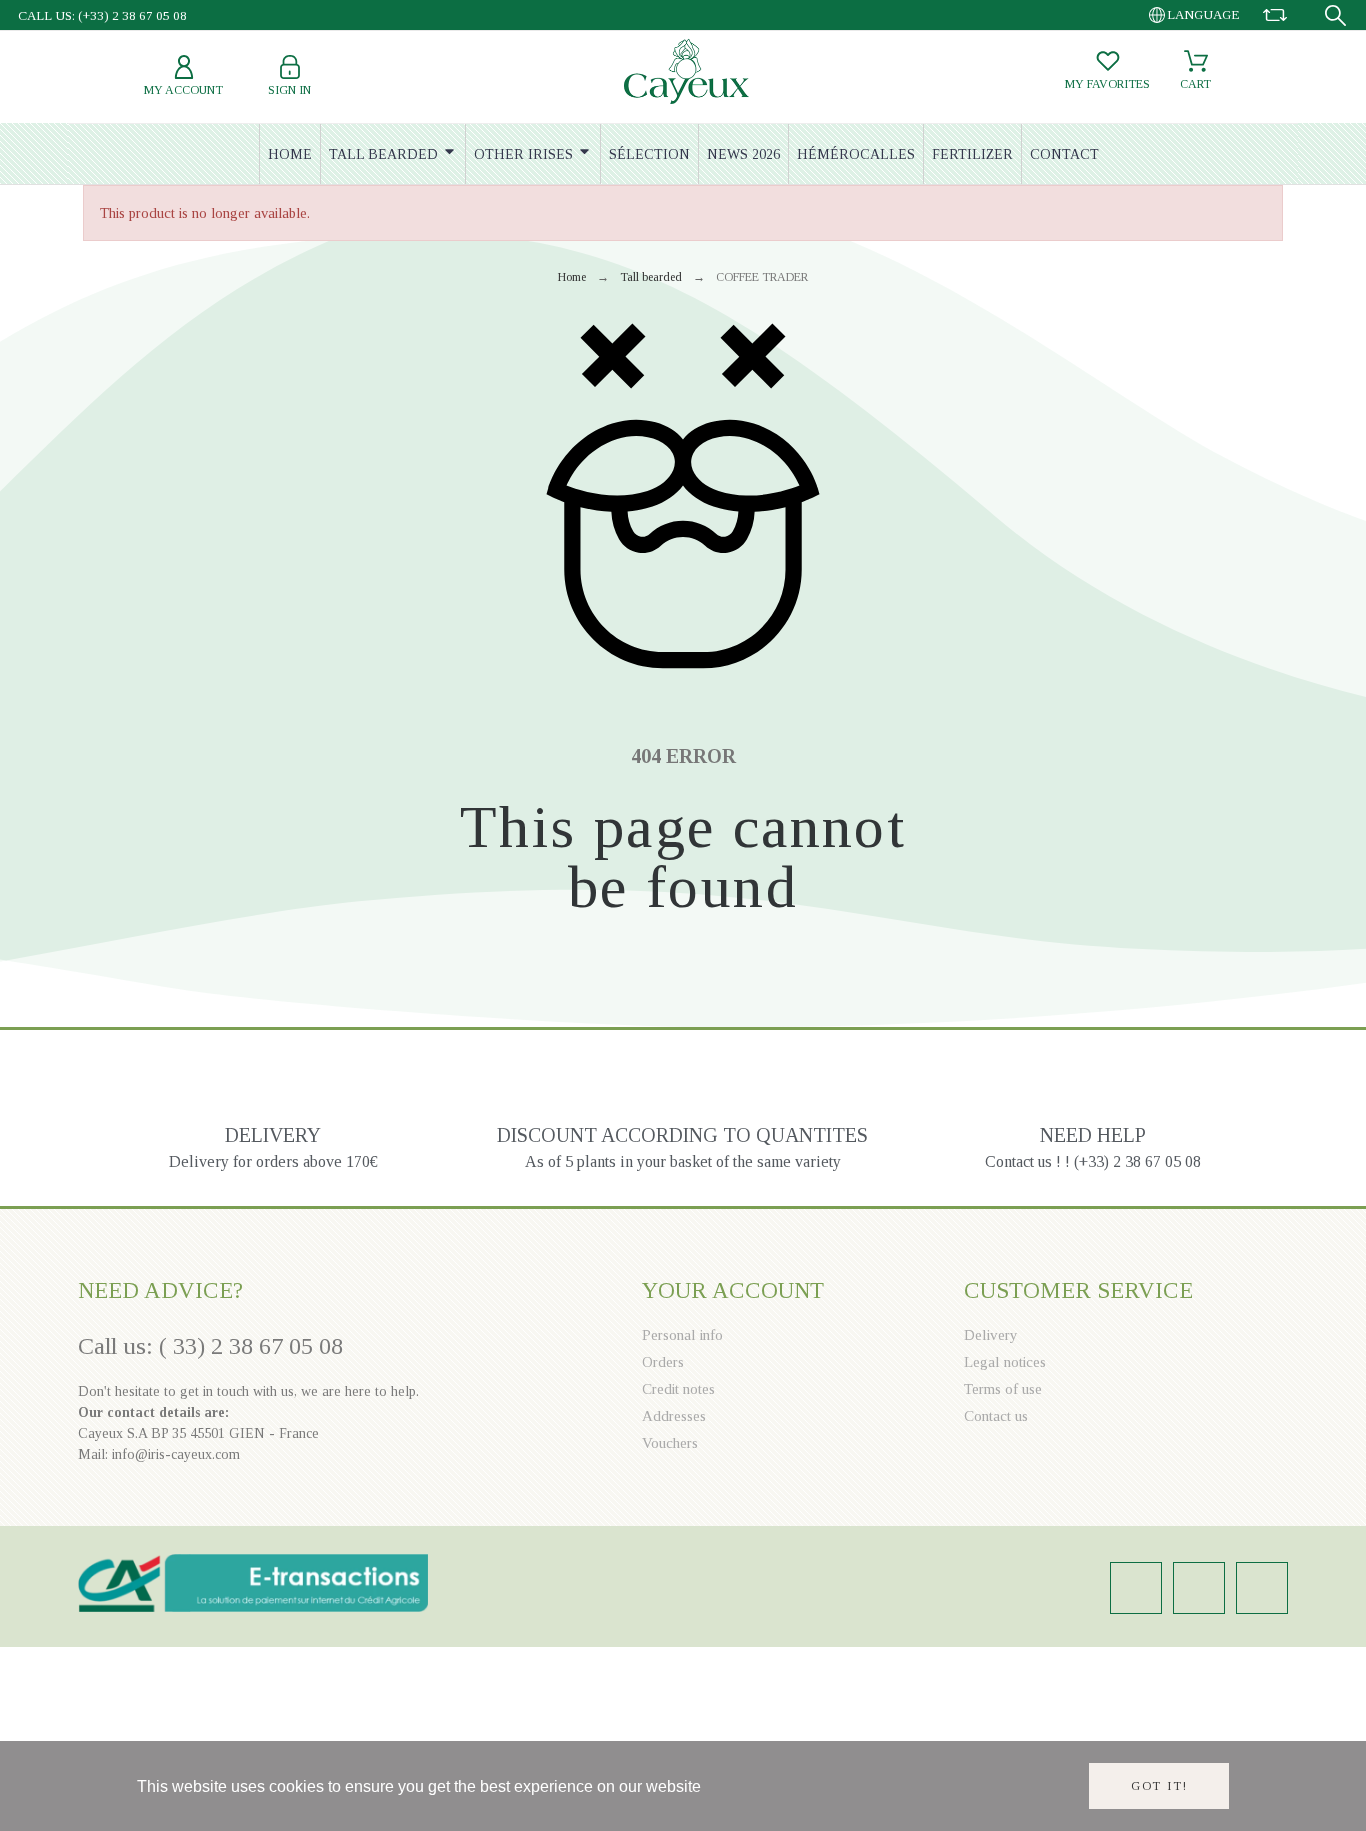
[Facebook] (1199, 1588)
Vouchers (670, 1443)
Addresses (674, 1416)
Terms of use (1003, 1389)
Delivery (991, 1335)
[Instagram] (1136, 1588)
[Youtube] (1262, 1588)
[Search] (1335, 15)
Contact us (996, 1416)
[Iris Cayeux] (686, 74)
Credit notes (678, 1389)
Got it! (1159, 1786)
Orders (663, 1362)
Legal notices (1005, 1362)
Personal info (682, 1335)
